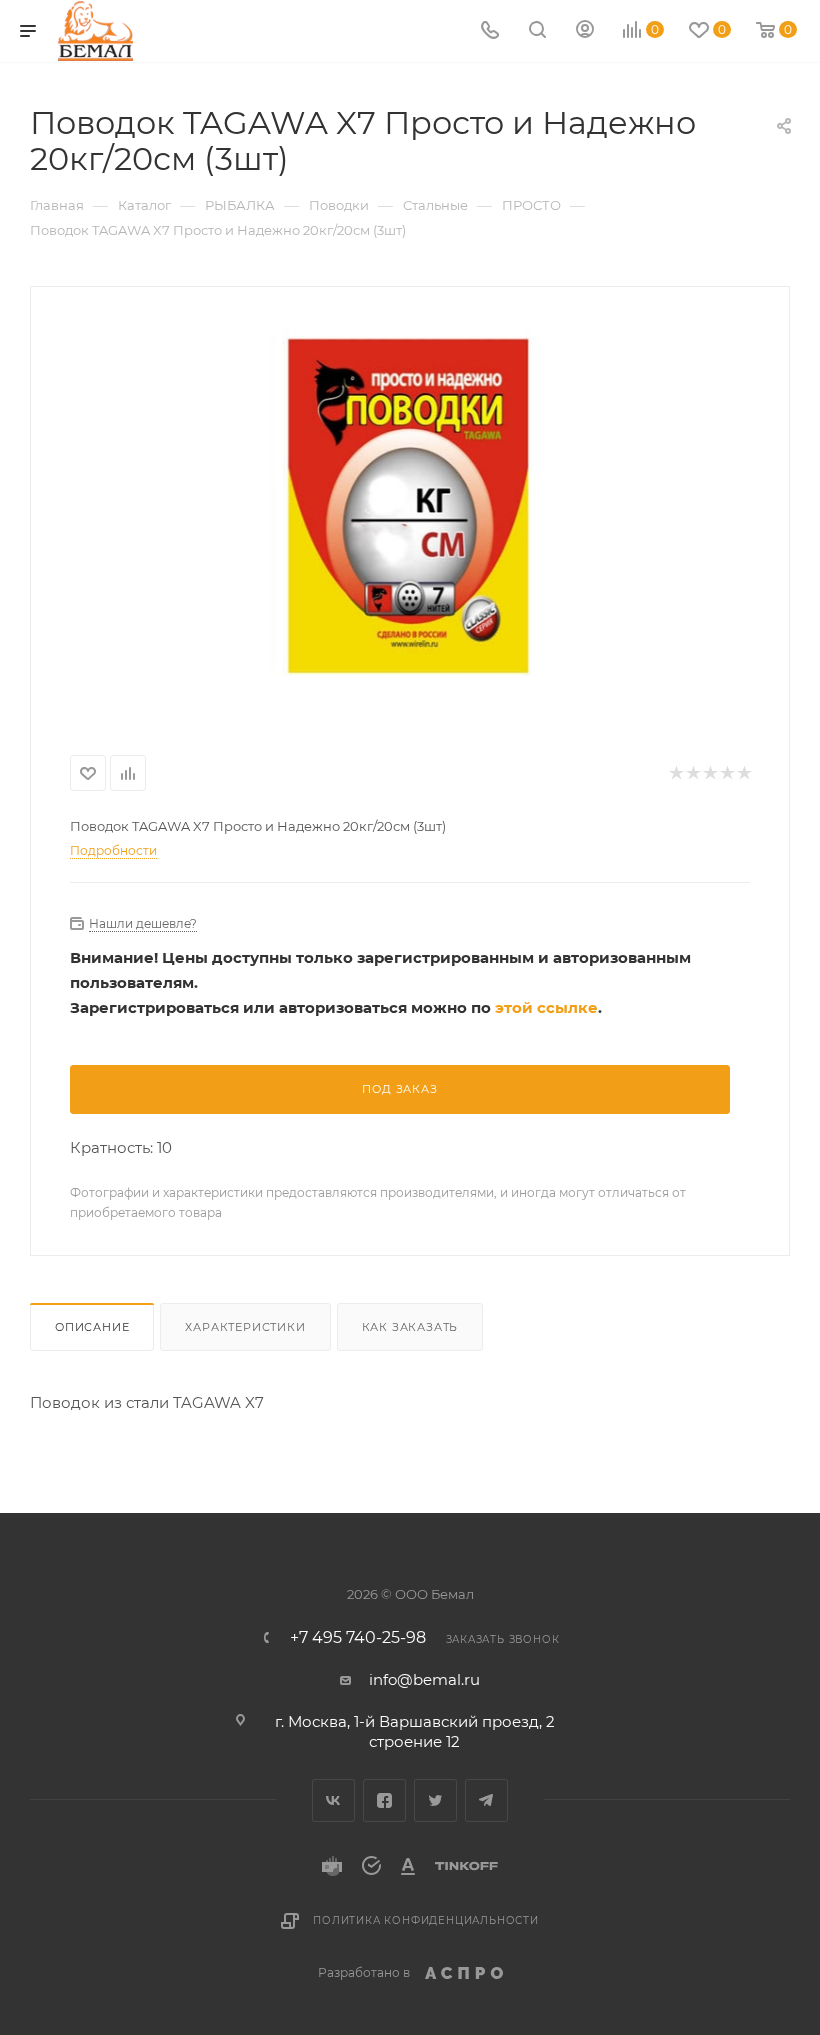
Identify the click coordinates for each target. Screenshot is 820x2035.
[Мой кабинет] (585, 31)
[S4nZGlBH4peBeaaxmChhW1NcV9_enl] (410, 502)
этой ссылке (546, 1007)
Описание (92, 1327)
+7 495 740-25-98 (358, 1638)
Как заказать (410, 1327)
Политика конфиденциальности (426, 1920)
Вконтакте (333, 1800)
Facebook (384, 1800)
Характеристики (245, 1327)
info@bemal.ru (424, 1679)
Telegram (486, 1800)
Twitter (435, 1800)
